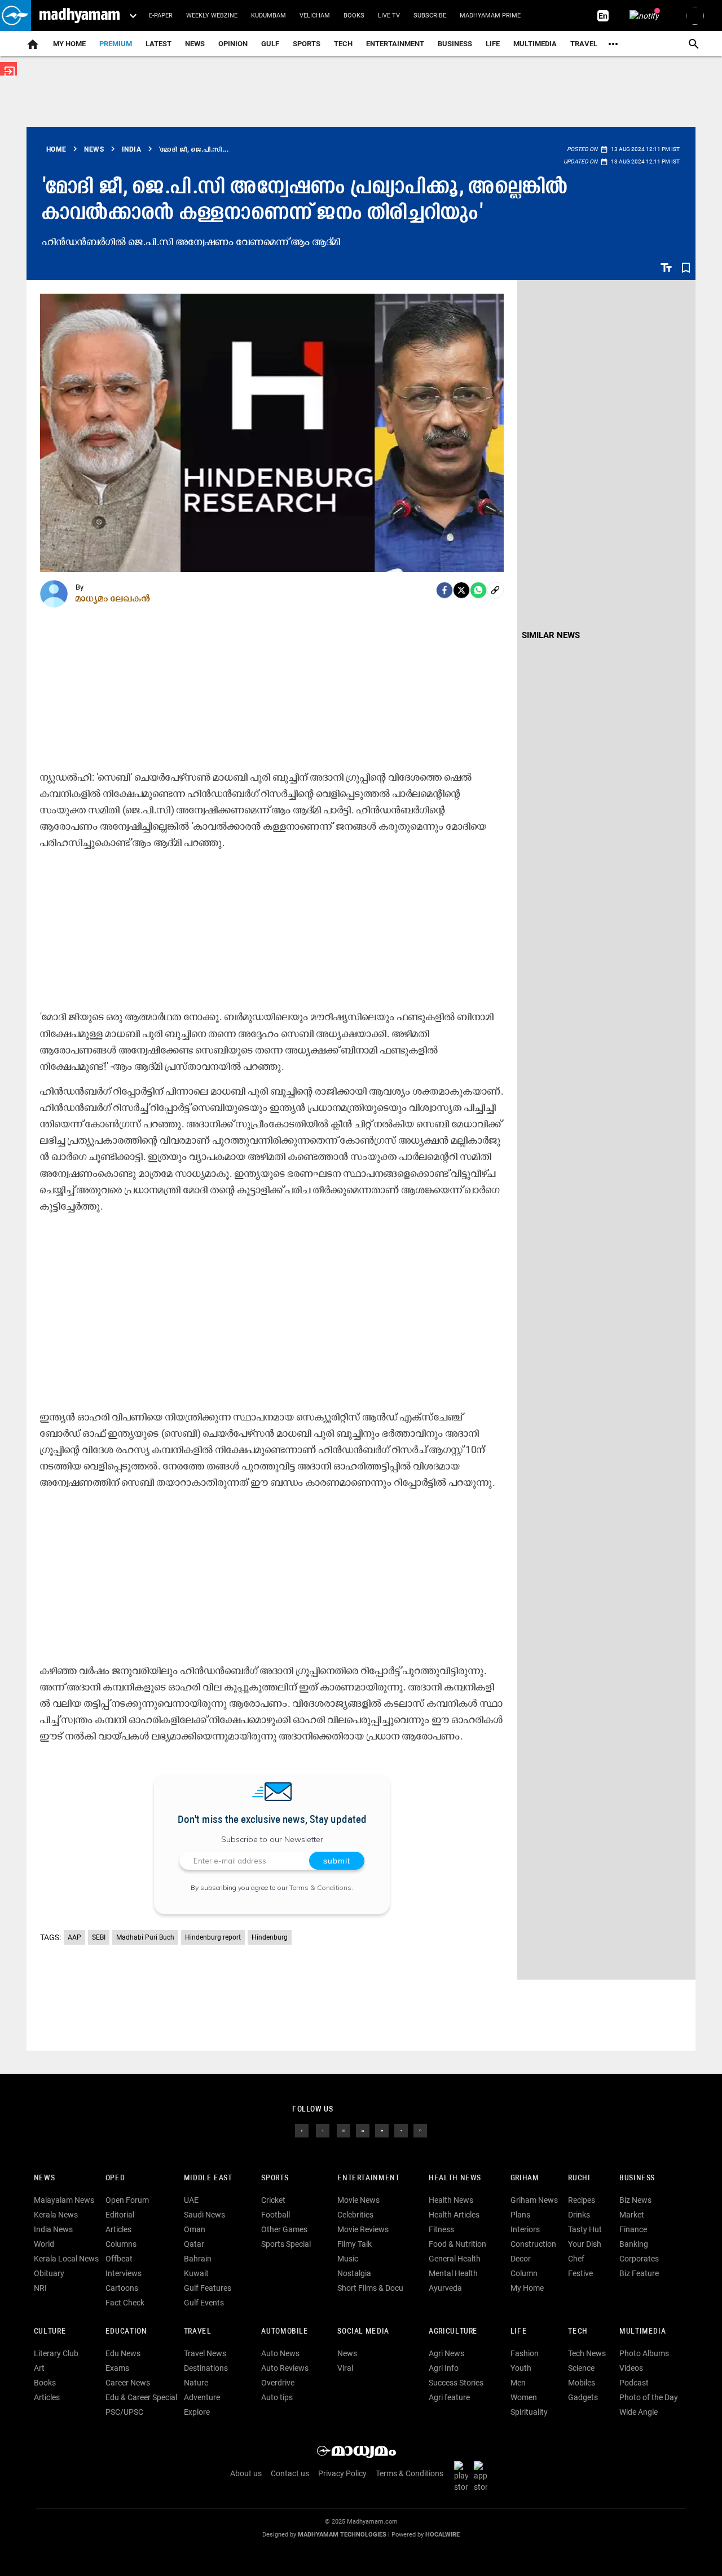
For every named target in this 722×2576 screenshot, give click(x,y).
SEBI (99, 1937)
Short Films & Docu (370, 2288)
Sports (307, 44)
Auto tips (277, 2397)
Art (39, 2368)
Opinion (233, 44)
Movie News (358, 2200)
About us (246, 2473)
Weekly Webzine (212, 16)
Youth (521, 2368)
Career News (128, 2383)
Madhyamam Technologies (342, 2535)
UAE (191, 2200)
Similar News (551, 635)
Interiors (525, 2229)
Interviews (124, 2273)
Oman (195, 2229)
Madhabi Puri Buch (145, 1937)
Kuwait (196, 2273)
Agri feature (449, 2397)
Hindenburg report (213, 1937)
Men (518, 2383)
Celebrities (355, 2215)
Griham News (534, 2200)
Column (524, 2273)
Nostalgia (354, 2273)
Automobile (285, 2332)
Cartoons (122, 2288)
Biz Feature (639, 2273)
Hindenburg (270, 1937)
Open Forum (127, 2200)
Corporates (639, 2259)
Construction (533, 2244)
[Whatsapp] (478, 590)
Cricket (273, 2200)
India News (53, 2229)
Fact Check (125, 2303)
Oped (115, 2178)
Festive (580, 2273)
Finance (633, 2229)
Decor (521, 2259)
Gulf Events (204, 2303)
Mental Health (453, 2273)
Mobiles (582, 2383)
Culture (50, 2332)
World (44, 2244)
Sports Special (286, 2244)
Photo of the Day (649, 2397)
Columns (121, 2244)
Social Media (363, 2332)
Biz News (635, 2200)
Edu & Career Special (141, 2397)
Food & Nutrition (457, 2244)
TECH (343, 44)
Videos (631, 2368)
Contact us (290, 2473)
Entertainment (395, 44)
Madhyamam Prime (490, 16)
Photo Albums (644, 2353)
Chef (576, 2259)
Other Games (284, 2229)
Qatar (194, 2244)
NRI (40, 2288)
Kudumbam (268, 16)
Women (524, 2397)
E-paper (161, 16)
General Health (455, 2259)
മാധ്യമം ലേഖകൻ (113, 598)
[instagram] (344, 2130)
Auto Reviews (285, 2368)
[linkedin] (363, 2130)
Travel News (205, 2353)
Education (126, 2332)
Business (455, 44)
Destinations (206, 2368)
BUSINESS (637, 2178)
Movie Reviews (363, 2229)
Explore (197, 2412)
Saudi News (204, 2215)
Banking (634, 2244)
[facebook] (444, 590)
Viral (345, 2368)
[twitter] (323, 2130)
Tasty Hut (585, 2229)
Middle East (208, 2178)
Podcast (634, 2383)
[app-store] (483, 2476)
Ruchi (579, 2178)
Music (348, 2259)
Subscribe (430, 16)
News (195, 44)
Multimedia (535, 44)
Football (276, 2215)
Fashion (525, 2353)
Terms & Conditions (320, 1887)
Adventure (202, 2397)
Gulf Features (208, 2288)
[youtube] (382, 2130)
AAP (74, 1937)
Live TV (389, 16)
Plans (520, 2215)
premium (116, 44)
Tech (578, 2332)
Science (581, 2368)
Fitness (441, 2229)
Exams (117, 2368)
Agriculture (453, 2332)
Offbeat (119, 2259)
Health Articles (454, 2215)
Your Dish (585, 2244)
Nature (196, 2383)
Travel (584, 44)
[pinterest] (420, 2130)
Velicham (315, 16)
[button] (16, 16)
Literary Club (56, 2353)
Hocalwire (443, 2535)
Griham (525, 2178)
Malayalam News (64, 2200)
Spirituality (529, 2412)
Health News (455, 2178)
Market (632, 2215)
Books (354, 16)
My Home (69, 44)
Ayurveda (445, 2288)
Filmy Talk (355, 2244)
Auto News (280, 2353)
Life (493, 44)
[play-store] (463, 2476)
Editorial (120, 2215)
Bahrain (198, 2259)
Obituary (49, 2273)
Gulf (270, 44)
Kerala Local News (66, 2259)
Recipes (582, 2200)
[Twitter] (461, 590)
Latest (159, 44)
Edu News (123, 2353)
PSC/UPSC (124, 2412)
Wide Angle (639, 2412)
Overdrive (278, 2383)
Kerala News (56, 2215)
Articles (118, 2229)
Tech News (587, 2353)
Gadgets (583, 2397)
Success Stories (456, 2383)
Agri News (446, 2353)
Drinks (579, 2215)
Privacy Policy (342, 2473)
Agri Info (444, 2368)
